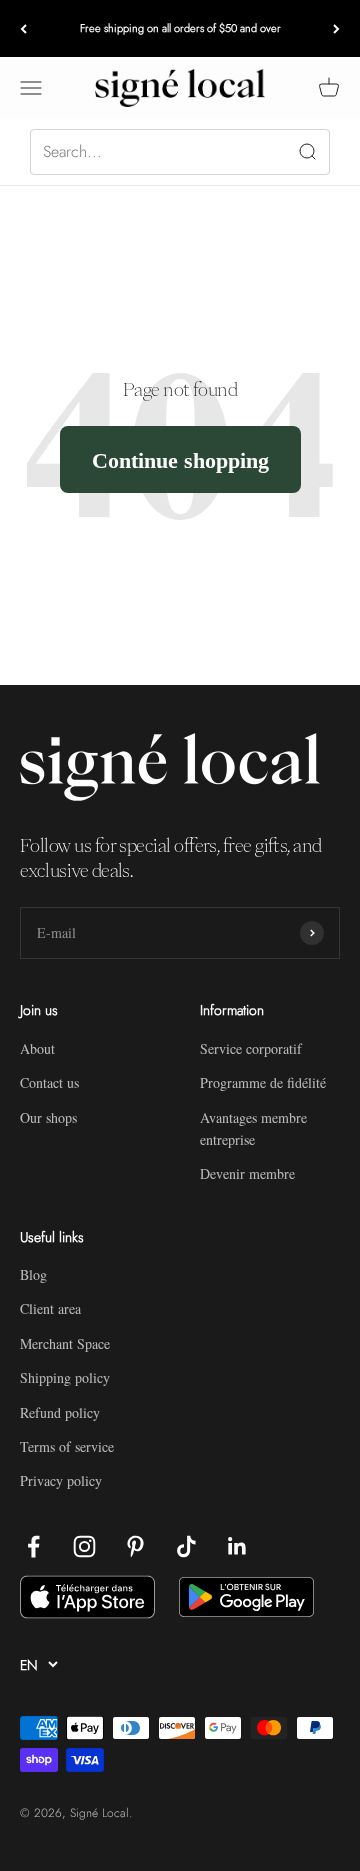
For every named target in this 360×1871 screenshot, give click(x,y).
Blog (33, 1274)
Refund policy (60, 1412)
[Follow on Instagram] (84, 1546)
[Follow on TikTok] (186, 1546)
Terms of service (67, 1446)
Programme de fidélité (263, 1082)
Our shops (48, 1117)
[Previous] (23, 28)
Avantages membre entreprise (253, 1128)
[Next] (336, 28)
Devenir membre (247, 1173)
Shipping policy (65, 1377)
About (37, 1048)
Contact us (49, 1082)
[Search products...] (180, 152)
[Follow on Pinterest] (135, 1546)
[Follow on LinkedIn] (237, 1546)
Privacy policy (61, 1480)
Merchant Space (65, 1343)
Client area (50, 1308)
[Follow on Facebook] (33, 1546)
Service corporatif (251, 1048)
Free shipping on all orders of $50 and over (180, 28)
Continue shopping (180, 459)
